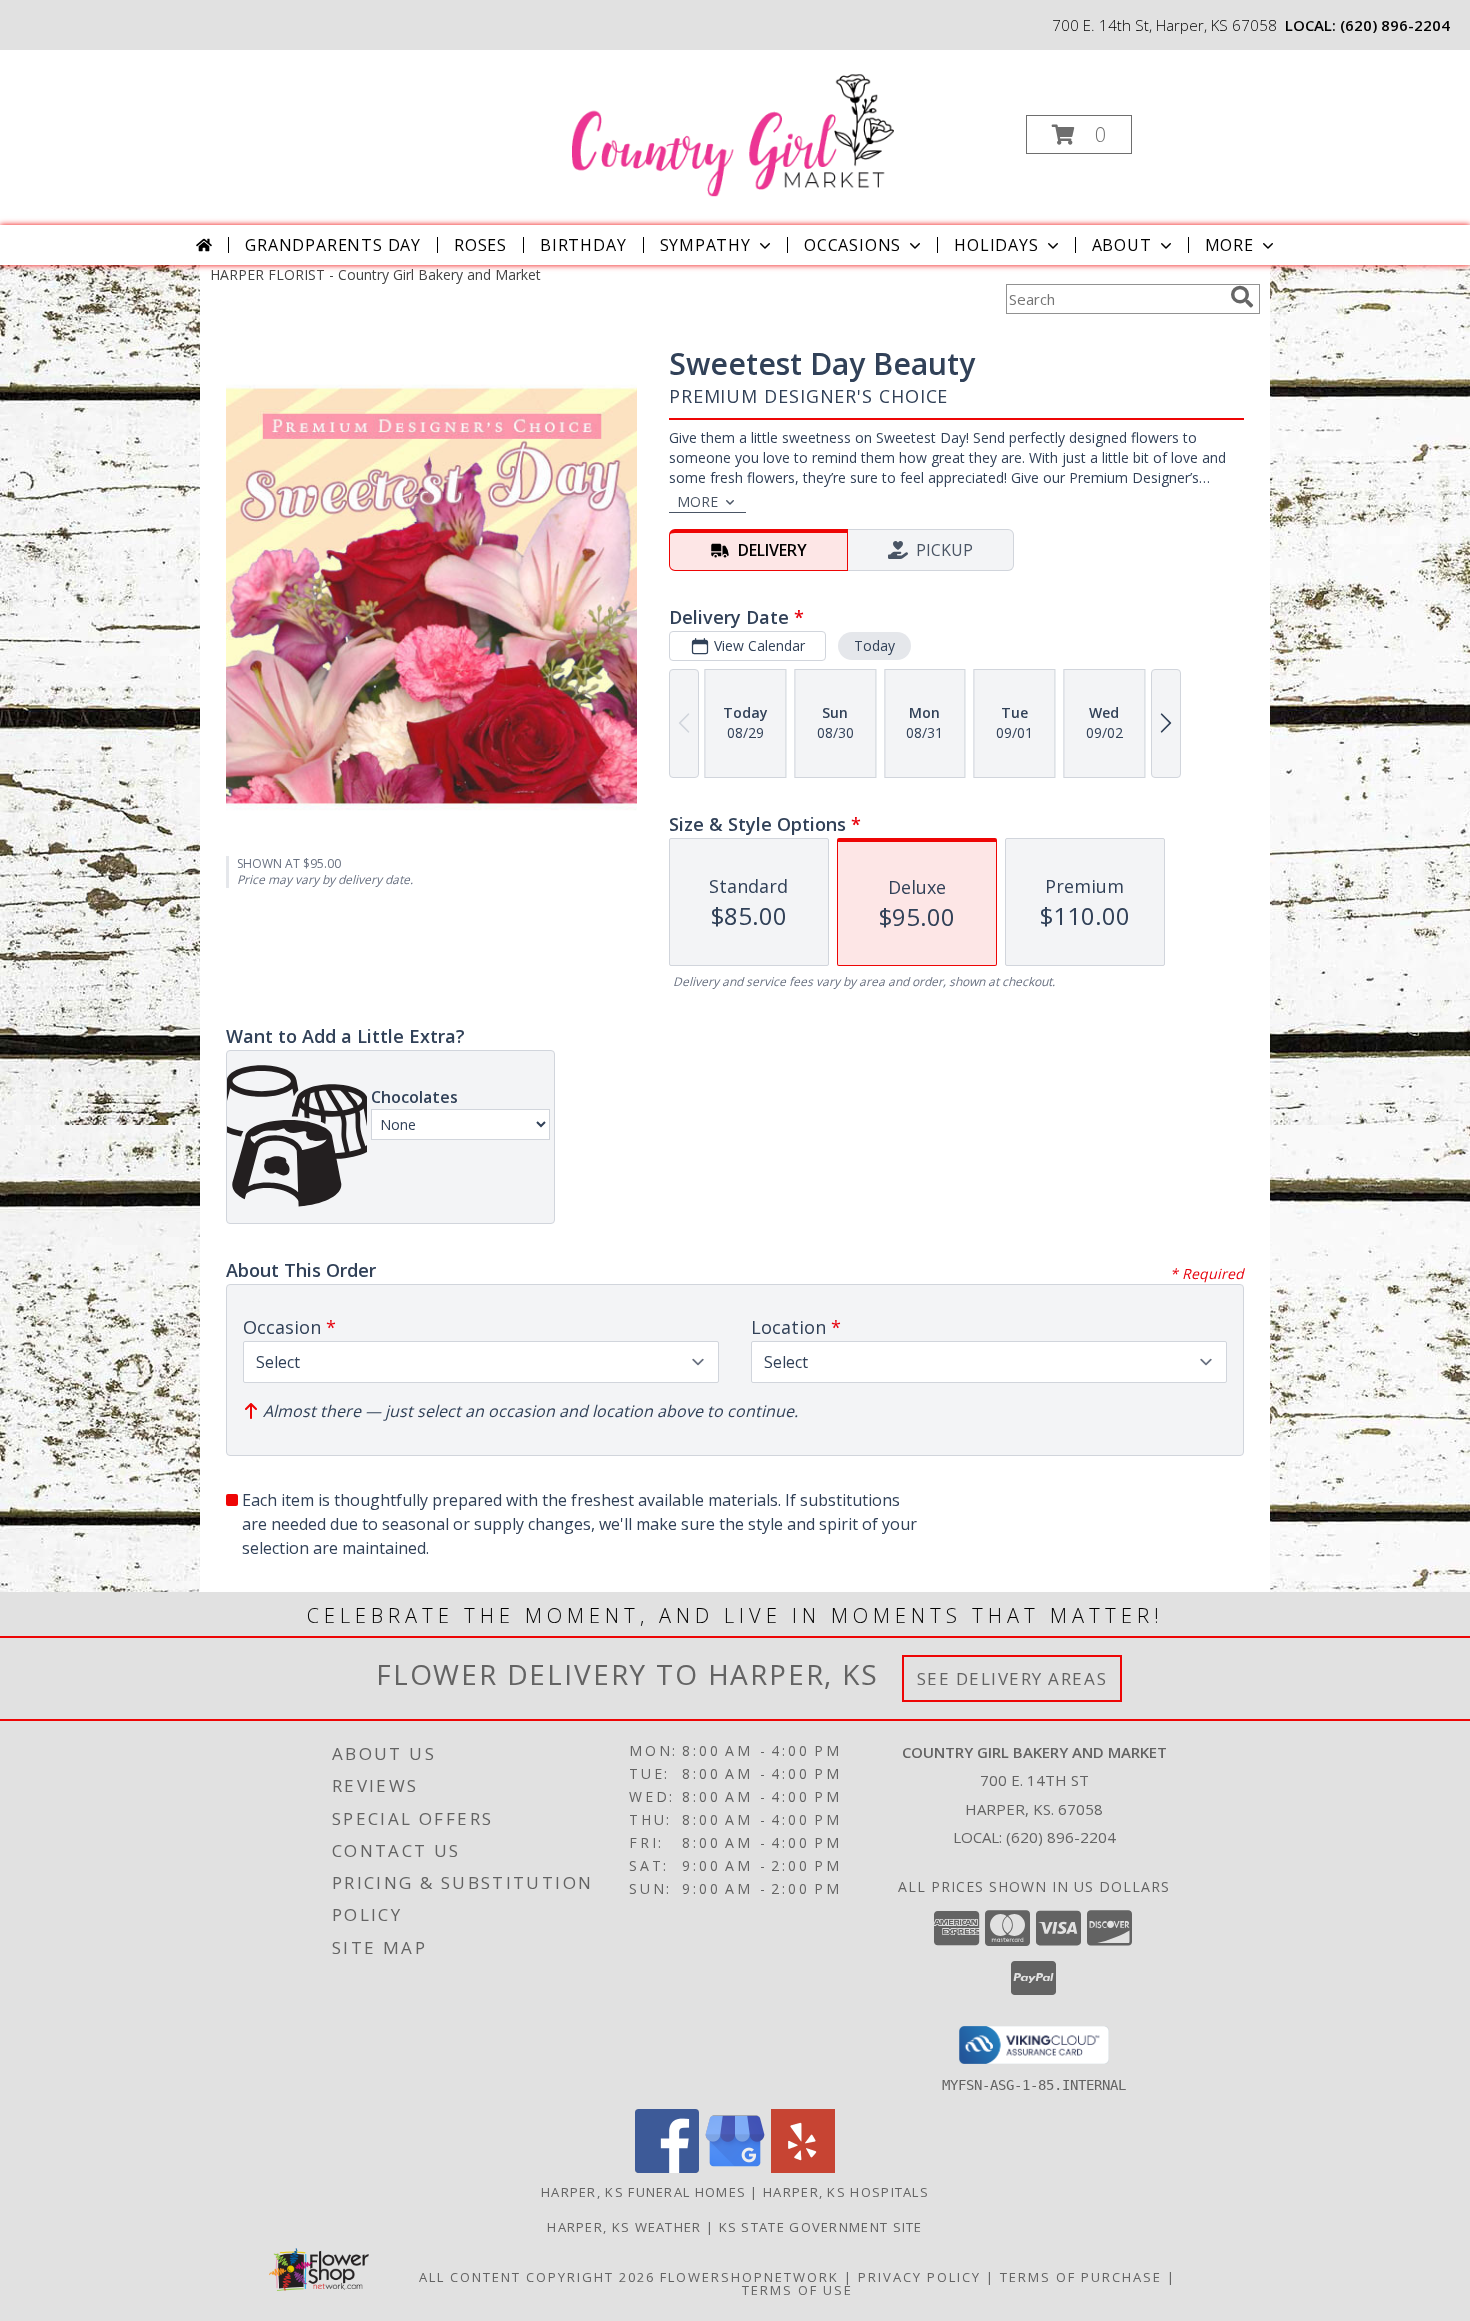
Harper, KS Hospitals (846, 2192)
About (1122, 245)
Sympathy (705, 245)
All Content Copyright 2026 (537, 2277)
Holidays (996, 245)
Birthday (583, 245)
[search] (1242, 297)
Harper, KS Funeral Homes (643, 2192)
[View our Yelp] (803, 2167)
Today (874, 645)
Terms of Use (797, 2290)
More (1229, 245)
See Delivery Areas (1012, 1678)
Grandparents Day (333, 245)
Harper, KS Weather (624, 2227)
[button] (1079, 134)
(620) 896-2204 (1395, 25)
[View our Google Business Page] (735, 2167)
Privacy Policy (919, 2277)
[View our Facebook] (667, 2167)
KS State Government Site (821, 2227)
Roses (480, 245)
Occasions (852, 245)
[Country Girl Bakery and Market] (733, 128)
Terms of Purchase (1081, 2277)
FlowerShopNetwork (749, 2277)
